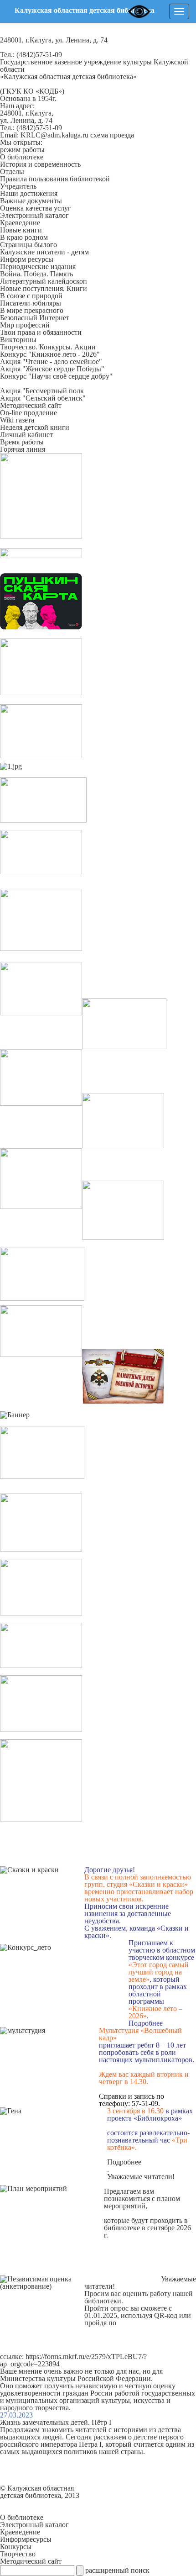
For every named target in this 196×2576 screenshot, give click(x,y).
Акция (10, 398)
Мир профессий (25, 325)
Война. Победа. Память (36, 274)
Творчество (18, 2554)
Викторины (18, 340)
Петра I (90, 2444)
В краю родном (24, 237)
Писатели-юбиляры (31, 303)
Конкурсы (16, 2547)
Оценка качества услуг (36, 208)
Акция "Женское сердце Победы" (52, 369)
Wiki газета (17, 420)
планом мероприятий (142, 2202)
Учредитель (18, 186)
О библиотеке (22, 157)
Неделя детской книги (35, 427)
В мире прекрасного (32, 310)
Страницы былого (28, 245)
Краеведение (20, 223)
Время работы (22, 442)
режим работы (22, 150)
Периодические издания (38, 267)
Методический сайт (31, 405)
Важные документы (31, 201)
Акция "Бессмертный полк (42, 391)
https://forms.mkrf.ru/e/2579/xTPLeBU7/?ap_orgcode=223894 (73, 2360)
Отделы (12, 172)
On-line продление (28, 413)
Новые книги (21, 230)
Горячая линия (23, 449)
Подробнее (146, 2023)
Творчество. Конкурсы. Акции (48, 347)
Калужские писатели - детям (44, 252)
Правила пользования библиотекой (55, 179)
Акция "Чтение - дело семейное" (51, 362)
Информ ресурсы (27, 259)
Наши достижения (29, 193)
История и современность (40, 164)
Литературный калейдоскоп (44, 281)
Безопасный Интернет (35, 318)
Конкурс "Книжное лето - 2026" (50, 354)
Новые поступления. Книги (44, 288)
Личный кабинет (26, 435)
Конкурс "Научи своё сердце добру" (56, 376)
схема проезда (112, 135)
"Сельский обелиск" (53, 398)
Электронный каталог (34, 215)
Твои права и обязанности (41, 332)
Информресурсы (26, 2539)
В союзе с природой (31, 296)
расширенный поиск (117, 2570)
